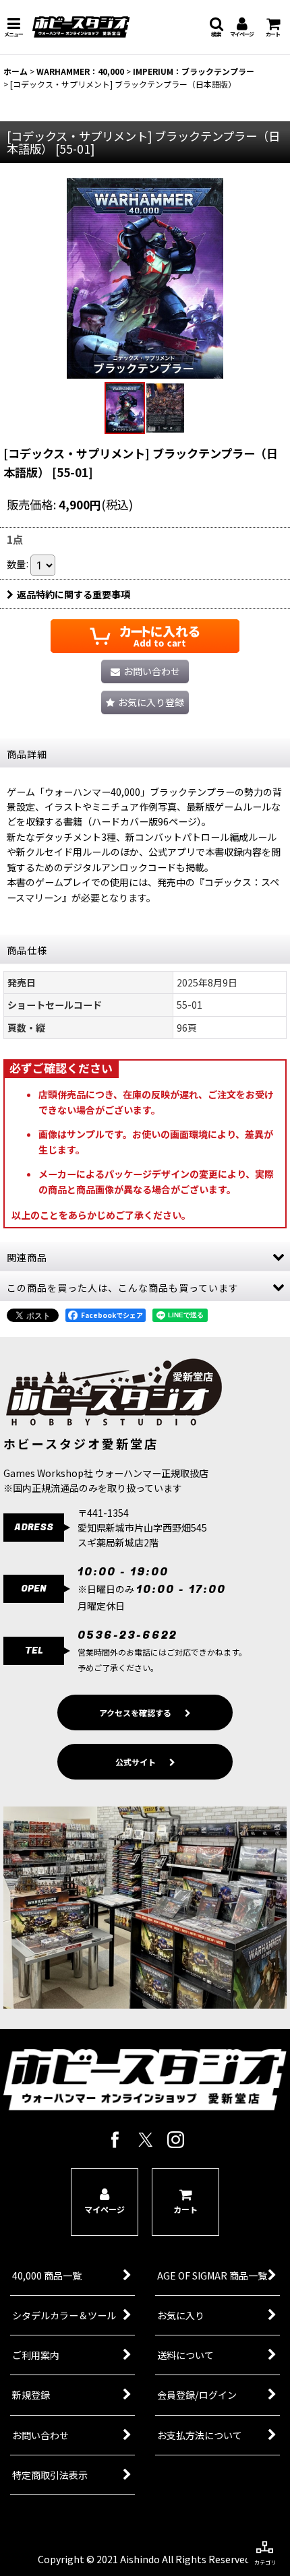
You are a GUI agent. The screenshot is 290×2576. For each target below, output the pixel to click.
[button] (13, 27)
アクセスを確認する (135, 1713)
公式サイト (136, 1762)
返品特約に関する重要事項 (74, 594)
